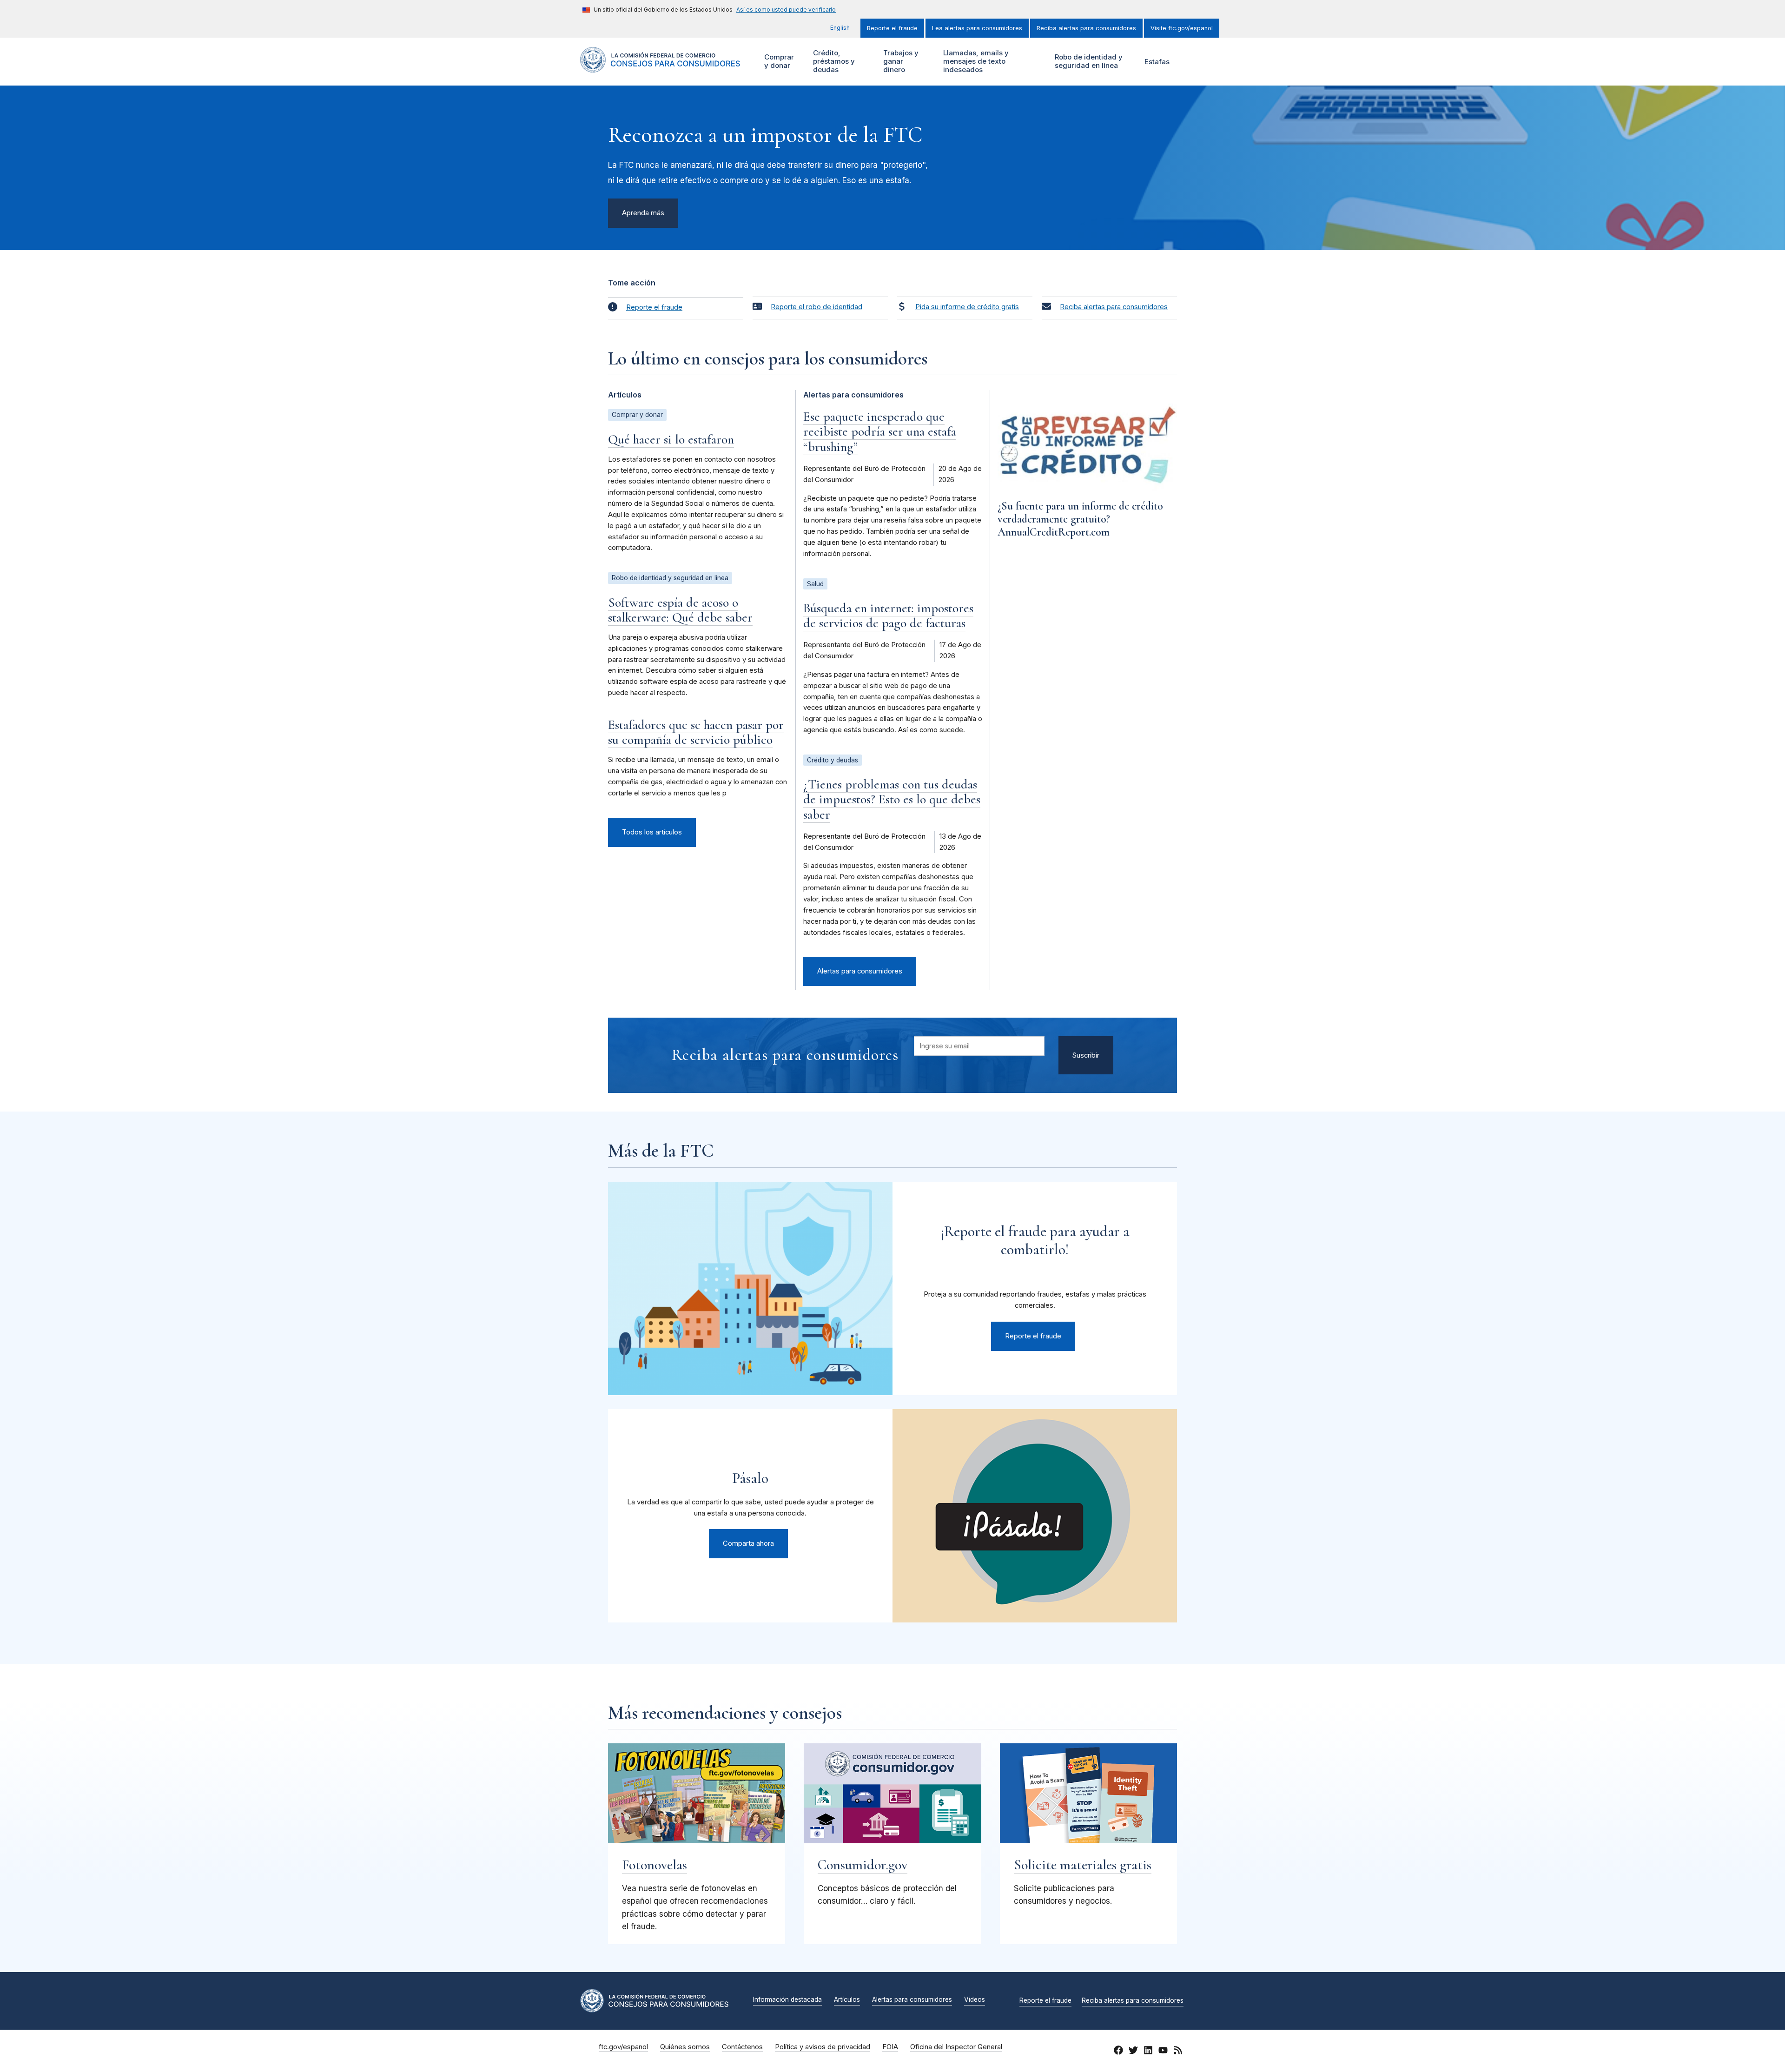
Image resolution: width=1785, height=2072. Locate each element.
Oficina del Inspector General (956, 2047)
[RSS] (1178, 2052)
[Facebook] (1118, 2052)
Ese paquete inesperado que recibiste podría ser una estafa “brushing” (880, 431)
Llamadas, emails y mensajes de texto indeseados (975, 61)
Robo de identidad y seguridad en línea (1088, 61)
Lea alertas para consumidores (977, 28)
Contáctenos (742, 2047)
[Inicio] (660, 67)
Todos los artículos (652, 832)
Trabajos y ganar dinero (900, 61)
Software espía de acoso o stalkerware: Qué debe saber (680, 610)
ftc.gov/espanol (623, 2047)
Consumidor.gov (863, 1865)
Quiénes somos (685, 2047)
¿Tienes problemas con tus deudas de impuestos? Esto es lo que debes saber (892, 799)
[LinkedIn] (1148, 2052)
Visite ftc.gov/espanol (1182, 28)
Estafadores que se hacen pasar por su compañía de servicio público (696, 732)
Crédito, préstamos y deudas (833, 61)
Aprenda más (643, 213)
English (840, 28)
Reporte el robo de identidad (816, 307)
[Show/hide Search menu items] (1192, 62)
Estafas (1157, 62)
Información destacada (787, 2000)
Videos (975, 2000)
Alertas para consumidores (860, 971)
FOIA (890, 2047)
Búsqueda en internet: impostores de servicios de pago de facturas (888, 616)
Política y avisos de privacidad (823, 2047)
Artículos (847, 2000)
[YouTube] (1163, 2052)
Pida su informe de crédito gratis (967, 307)
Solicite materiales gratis (1083, 1865)
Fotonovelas (654, 1865)
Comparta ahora (748, 1543)
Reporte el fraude (892, 28)
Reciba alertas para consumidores (1086, 28)
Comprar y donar (778, 61)
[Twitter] (1133, 2052)
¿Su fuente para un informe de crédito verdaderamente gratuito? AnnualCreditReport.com (1080, 519)
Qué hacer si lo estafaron (671, 439)
